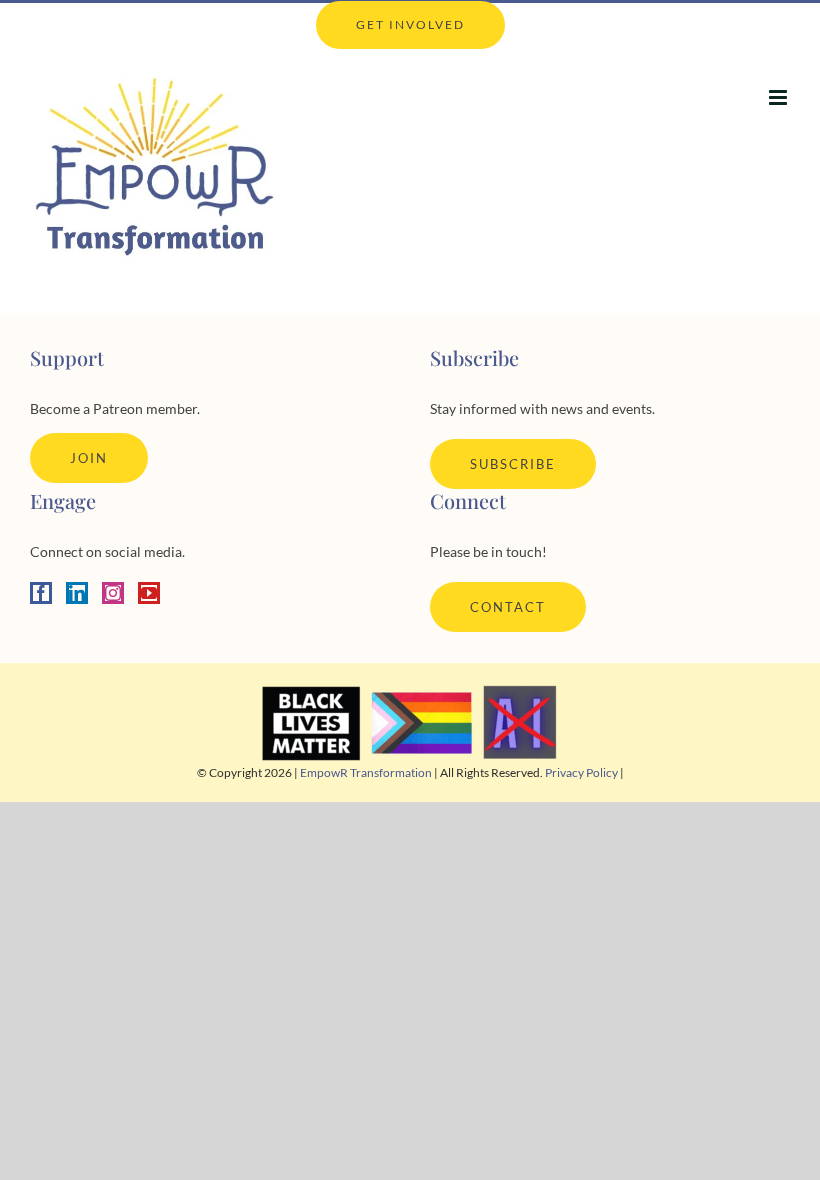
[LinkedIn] (77, 593)
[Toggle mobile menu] (779, 97)
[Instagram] (113, 593)
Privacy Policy (581, 772)
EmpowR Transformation (366, 772)
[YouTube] (149, 593)
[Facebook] (41, 593)
